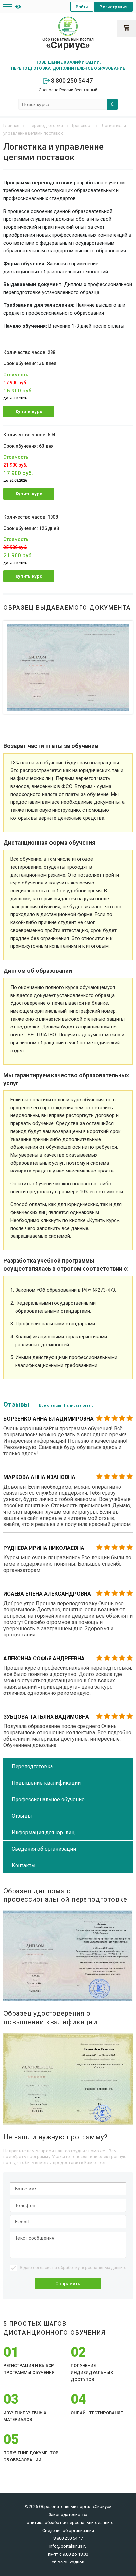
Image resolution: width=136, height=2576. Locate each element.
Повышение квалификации (46, 1783)
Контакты (24, 1865)
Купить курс (29, 411)
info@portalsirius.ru (68, 2546)
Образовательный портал (68, 44)
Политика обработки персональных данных (68, 2522)
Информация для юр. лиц (43, 1832)
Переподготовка (32, 1766)
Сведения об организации (44, 1849)
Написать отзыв (79, 1406)
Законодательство (68, 2515)
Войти (82, 7)
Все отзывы (50, 1406)
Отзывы (22, 1816)
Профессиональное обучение (48, 1799)
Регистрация (113, 7)
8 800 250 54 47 (71, 81)
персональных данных (103, 2267)
